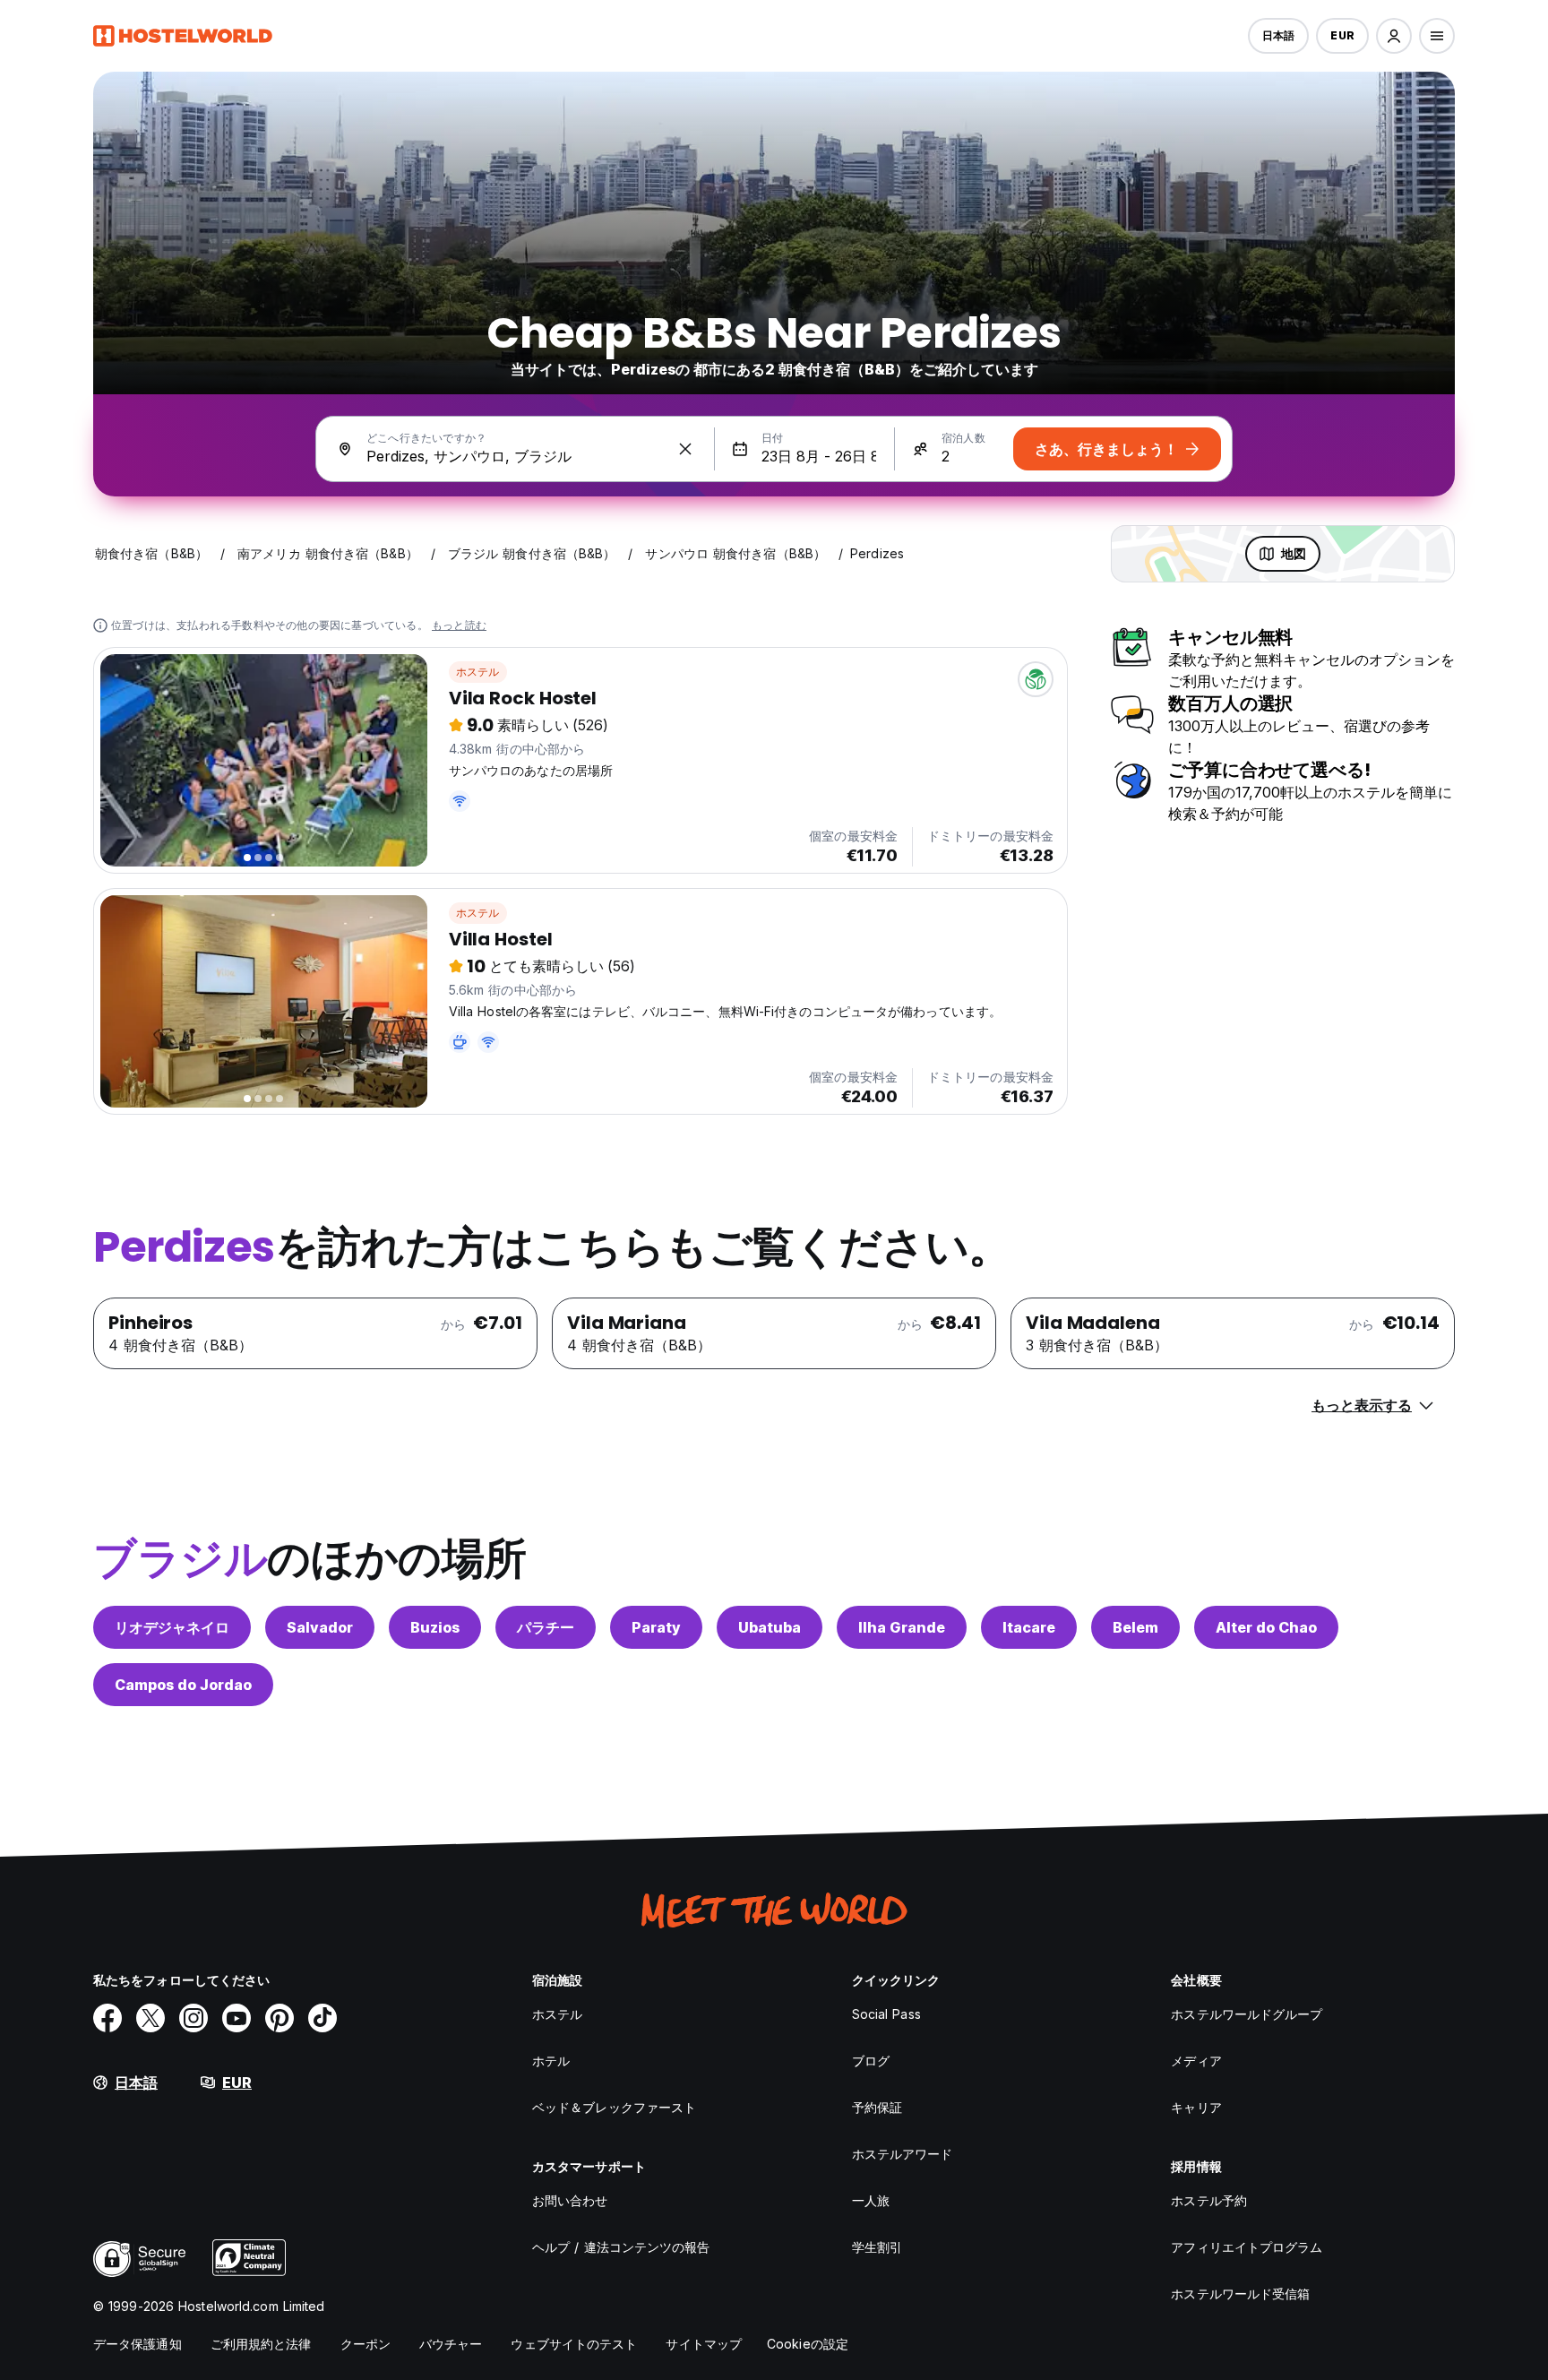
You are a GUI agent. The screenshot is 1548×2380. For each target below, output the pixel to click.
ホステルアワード (903, 2154)
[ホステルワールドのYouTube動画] (236, 2018)
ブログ (871, 2061)
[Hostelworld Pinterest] (279, 2018)
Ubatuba (770, 1627)
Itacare (1029, 1627)
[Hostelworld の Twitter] (150, 2018)
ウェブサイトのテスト (574, 2344)
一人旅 (871, 2200)
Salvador (320, 1627)
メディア (1196, 2061)
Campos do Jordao (183, 1685)
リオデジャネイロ (172, 1627)
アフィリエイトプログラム (1247, 2247)
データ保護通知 (138, 2344)
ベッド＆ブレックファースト (614, 2107)
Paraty (656, 1627)
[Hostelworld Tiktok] (322, 2018)
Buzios (435, 1627)
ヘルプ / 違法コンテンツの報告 (621, 2247)
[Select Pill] (1394, 36)
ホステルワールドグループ (1247, 2014)
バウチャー (451, 2344)
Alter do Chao (1266, 1627)
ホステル (478, 672)
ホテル (551, 2061)
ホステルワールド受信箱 (1240, 2294)
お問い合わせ (570, 2200)
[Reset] (685, 449)
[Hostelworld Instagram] (193, 2018)
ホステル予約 (1209, 2200)
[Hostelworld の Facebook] (107, 2018)
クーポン (365, 2344)
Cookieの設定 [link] (808, 2344)
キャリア (1196, 2107)
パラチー (546, 1627)
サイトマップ (704, 2344)
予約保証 (877, 2107)
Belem (1135, 1627)
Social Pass (886, 2014)
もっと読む (459, 625)
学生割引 (877, 2247)
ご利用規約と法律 (261, 2344)
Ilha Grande (902, 1627)
